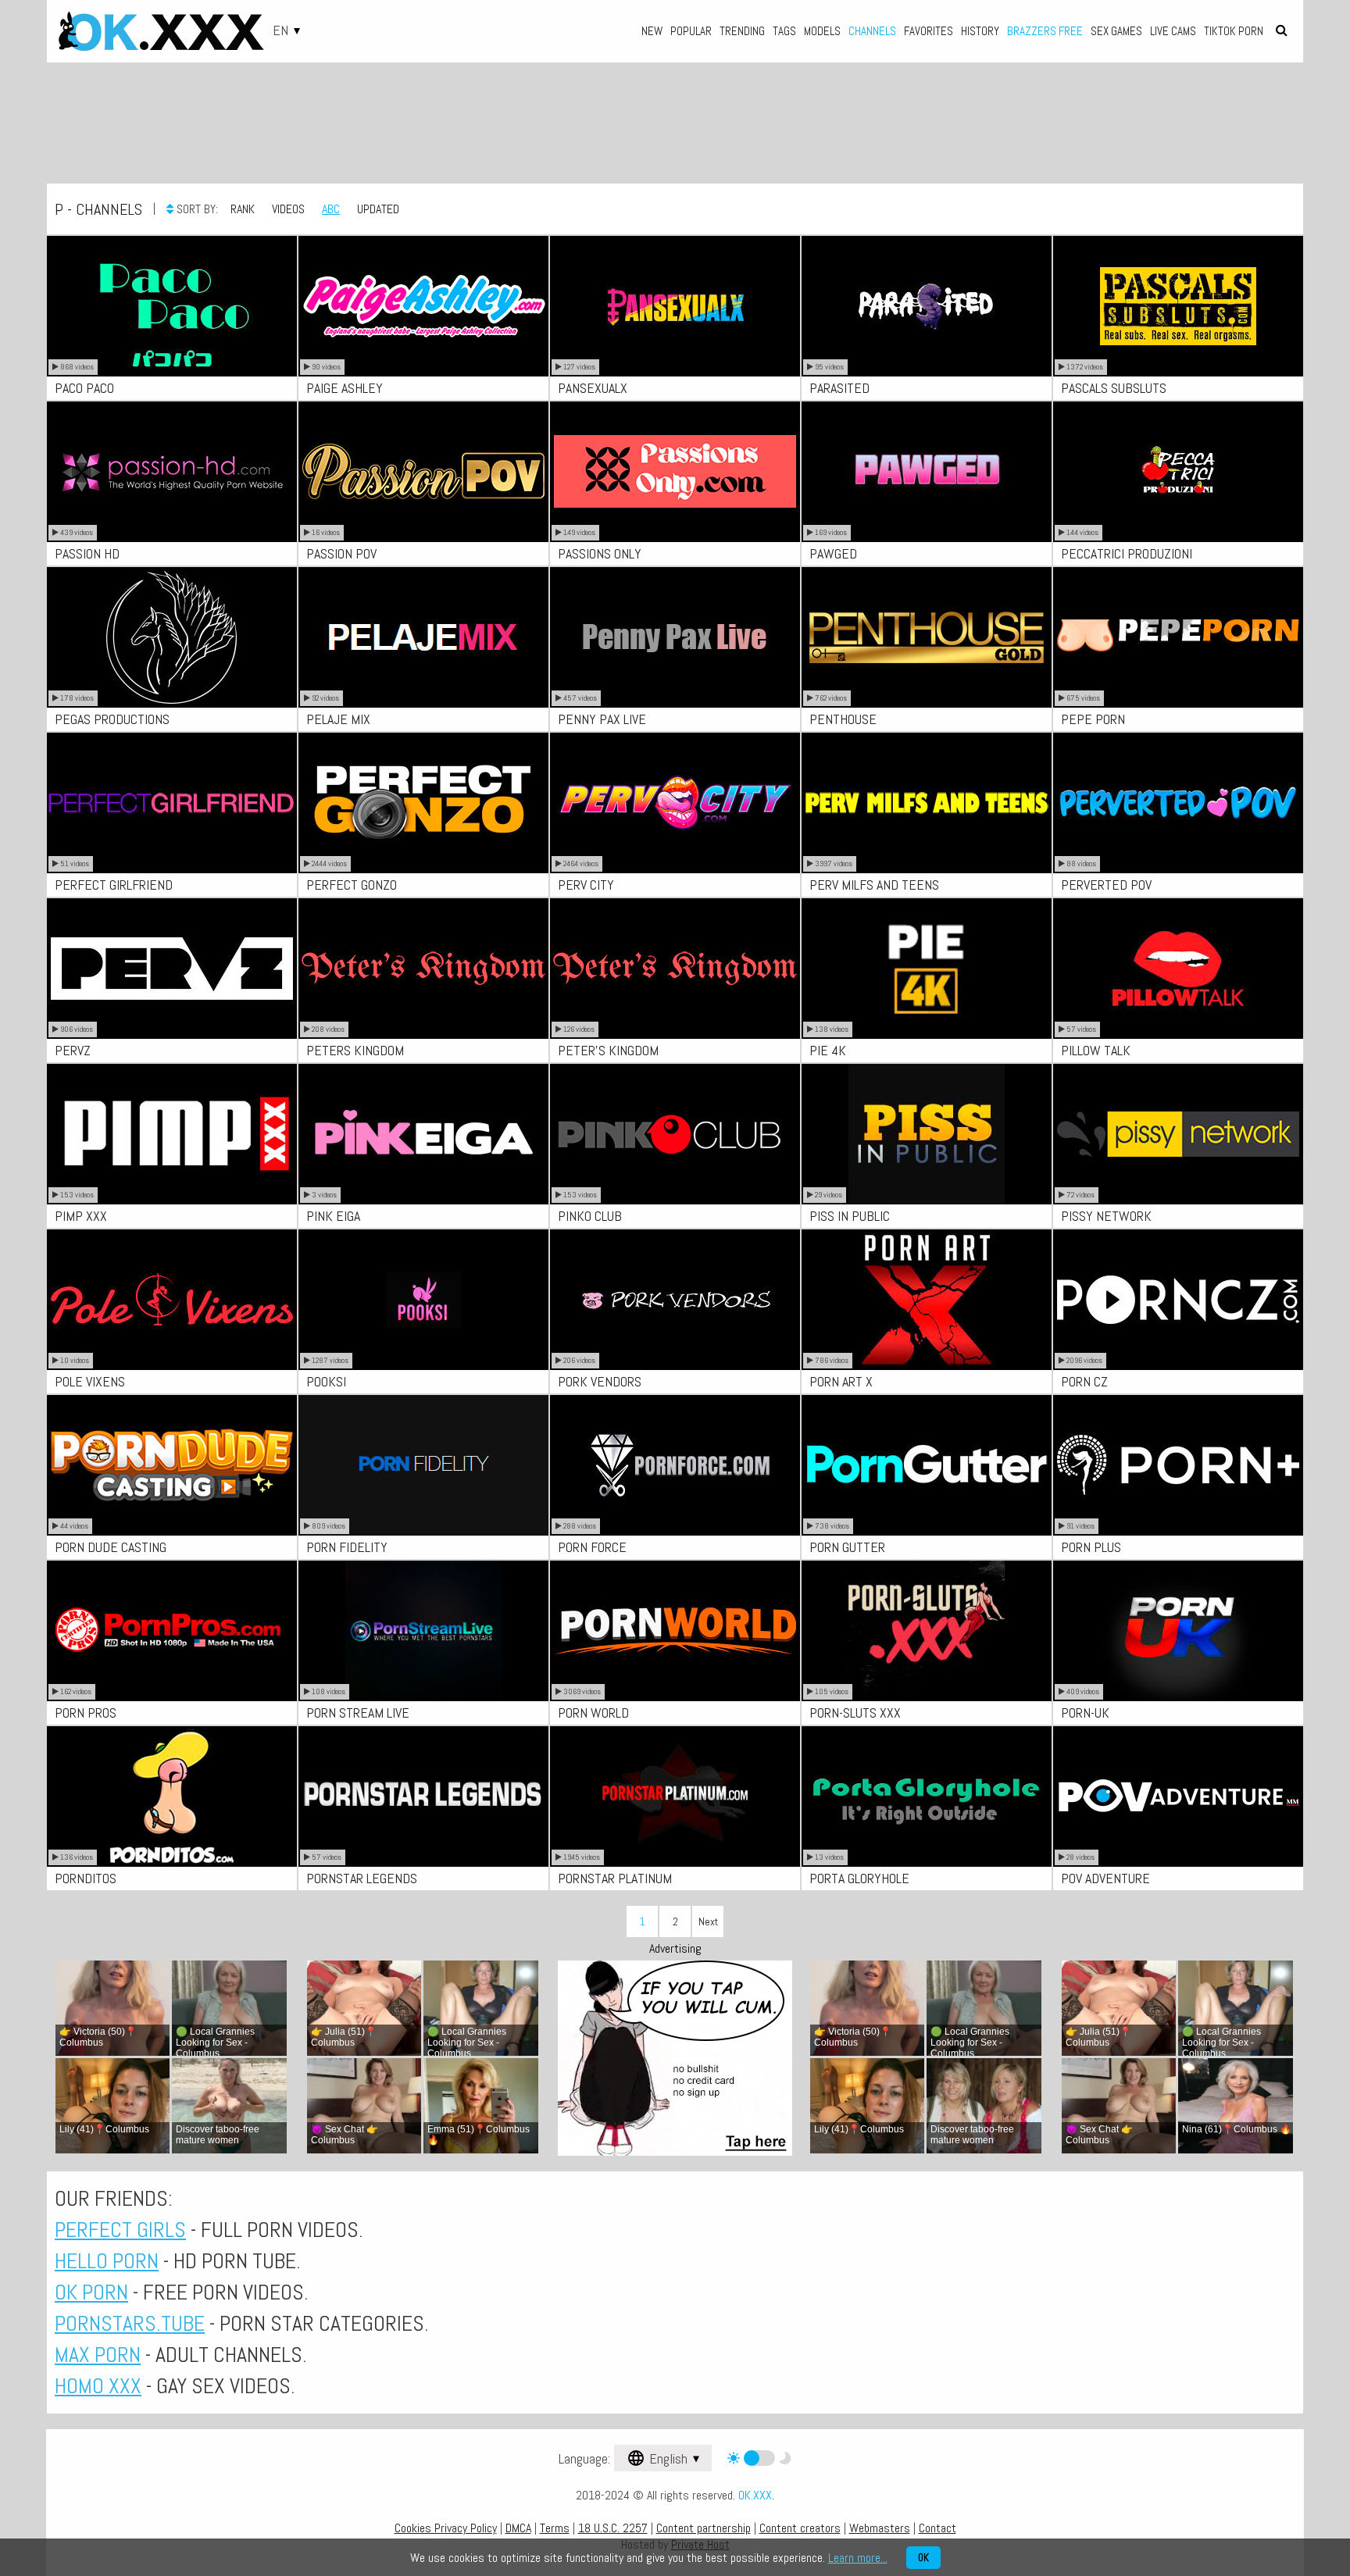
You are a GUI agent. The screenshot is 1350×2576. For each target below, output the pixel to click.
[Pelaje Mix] (423, 637)
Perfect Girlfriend (114, 885)
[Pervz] (172, 969)
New (652, 31)
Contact (937, 2528)
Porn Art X (841, 1381)
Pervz (73, 1050)
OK (923, 2558)
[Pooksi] (423, 1300)
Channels (872, 31)
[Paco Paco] (172, 306)
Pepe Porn (1093, 719)
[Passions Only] (675, 472)
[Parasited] (927, 306)
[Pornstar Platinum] (675, 1796)
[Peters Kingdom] (423, 969)
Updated (378, 209)
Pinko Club (590, 1216)
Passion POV (341, 553)
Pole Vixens (90, 1381)
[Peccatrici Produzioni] (1178, 472)
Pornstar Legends (362, 1878)
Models (822, 31)
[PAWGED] (927, 472)
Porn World (593, 1713)
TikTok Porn (1234, 31)
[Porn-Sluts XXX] (927, 1631)
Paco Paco (84, 388)
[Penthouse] (927, 637)
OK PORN (91, 2292)
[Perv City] (675, 803)
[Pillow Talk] (1178, 969)
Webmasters (880, 2528)
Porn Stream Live (358, 1713)
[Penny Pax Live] (675, 637)
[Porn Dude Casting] (172, 1465)
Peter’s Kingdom (608, 1050)
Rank (243, 209)
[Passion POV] (423, 472)
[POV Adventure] (1178, 1796)
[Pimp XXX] (172, 1134)
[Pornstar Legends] (423, 1796)
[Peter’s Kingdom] (675, 969)
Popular (691, 31)
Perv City (586, 885)
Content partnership (704, 2528)
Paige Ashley (345, 388)
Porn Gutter (847, 1547)
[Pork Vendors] (675, 1300)
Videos (288, 209)
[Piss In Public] (927, 1134)
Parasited (839, 388)
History (980, 31)
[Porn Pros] (172, 1631)
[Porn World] (675, 1631)
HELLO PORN (107, 2261)
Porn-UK (1085, 1713)
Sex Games (1116, 31)
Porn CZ (1084, 1381)
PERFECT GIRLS (120, 2230)
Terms (555, 2528)
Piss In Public (850, 1216)
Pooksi (326, 1381)
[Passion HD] (172, 472)
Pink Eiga (333, 1216)
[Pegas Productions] (172, 637)
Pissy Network (1106, 1216)
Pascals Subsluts (1114, 388)
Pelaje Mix (338, 719)
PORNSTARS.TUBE (130, 2323)
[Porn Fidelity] (423, 1465)
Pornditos (86, 1878)
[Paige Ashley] (423, 306)
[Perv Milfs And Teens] (927, 803)
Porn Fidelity (347, 1547)
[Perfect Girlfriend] (172, 803)
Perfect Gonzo (352, 885)
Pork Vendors (600, 1381)
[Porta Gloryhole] (927, 1796)
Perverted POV (1106, 885)
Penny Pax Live (602, 719)
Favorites (929, 31)
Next (708, 1921)
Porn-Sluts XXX (855, 1713)
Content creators (800, 2528)
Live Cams (1173, 31)
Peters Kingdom (355, 1050)
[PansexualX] (675, 306)
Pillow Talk (1096, 1050)
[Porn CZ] (1178, 1300)
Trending (742, 31)
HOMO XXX (98, 2386)
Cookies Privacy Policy (446, 2528)
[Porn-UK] (1178, 1631)
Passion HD (87, 553)
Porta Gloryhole (859, 1878)
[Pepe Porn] (1178, 637)
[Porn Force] (675, 1465)
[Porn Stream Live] (423, 1631)
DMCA (518, 2528)
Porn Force (592, 1547)
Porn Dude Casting (111, 1547)
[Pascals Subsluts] (1178, 306)
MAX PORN (98, 2355)
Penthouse (843, 719)
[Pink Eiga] (423, 1134)
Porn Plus (1091, 1547)
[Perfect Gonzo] (423, 803)
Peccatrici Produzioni (1127, 553)
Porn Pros (86, 1713)
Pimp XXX (81, 1216)
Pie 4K (828, 1050)
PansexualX (593, 388)
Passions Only (600, 553)
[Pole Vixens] (172, 1300)
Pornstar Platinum (615, 1878)
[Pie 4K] (927, 969)
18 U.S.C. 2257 (613, 2528)
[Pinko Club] (675, 1134)
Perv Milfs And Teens (874, 885)
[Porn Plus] (1178, 1465)
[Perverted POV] (1178, 803)
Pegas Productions (112, 719)
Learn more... (858, 2558)
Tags (784, 31)
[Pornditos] (172, 1796)
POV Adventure (1105, 1878)
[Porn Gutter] (927, 1465)
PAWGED (833, 553)
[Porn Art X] (927, 1300)
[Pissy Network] (1178, 1134)
